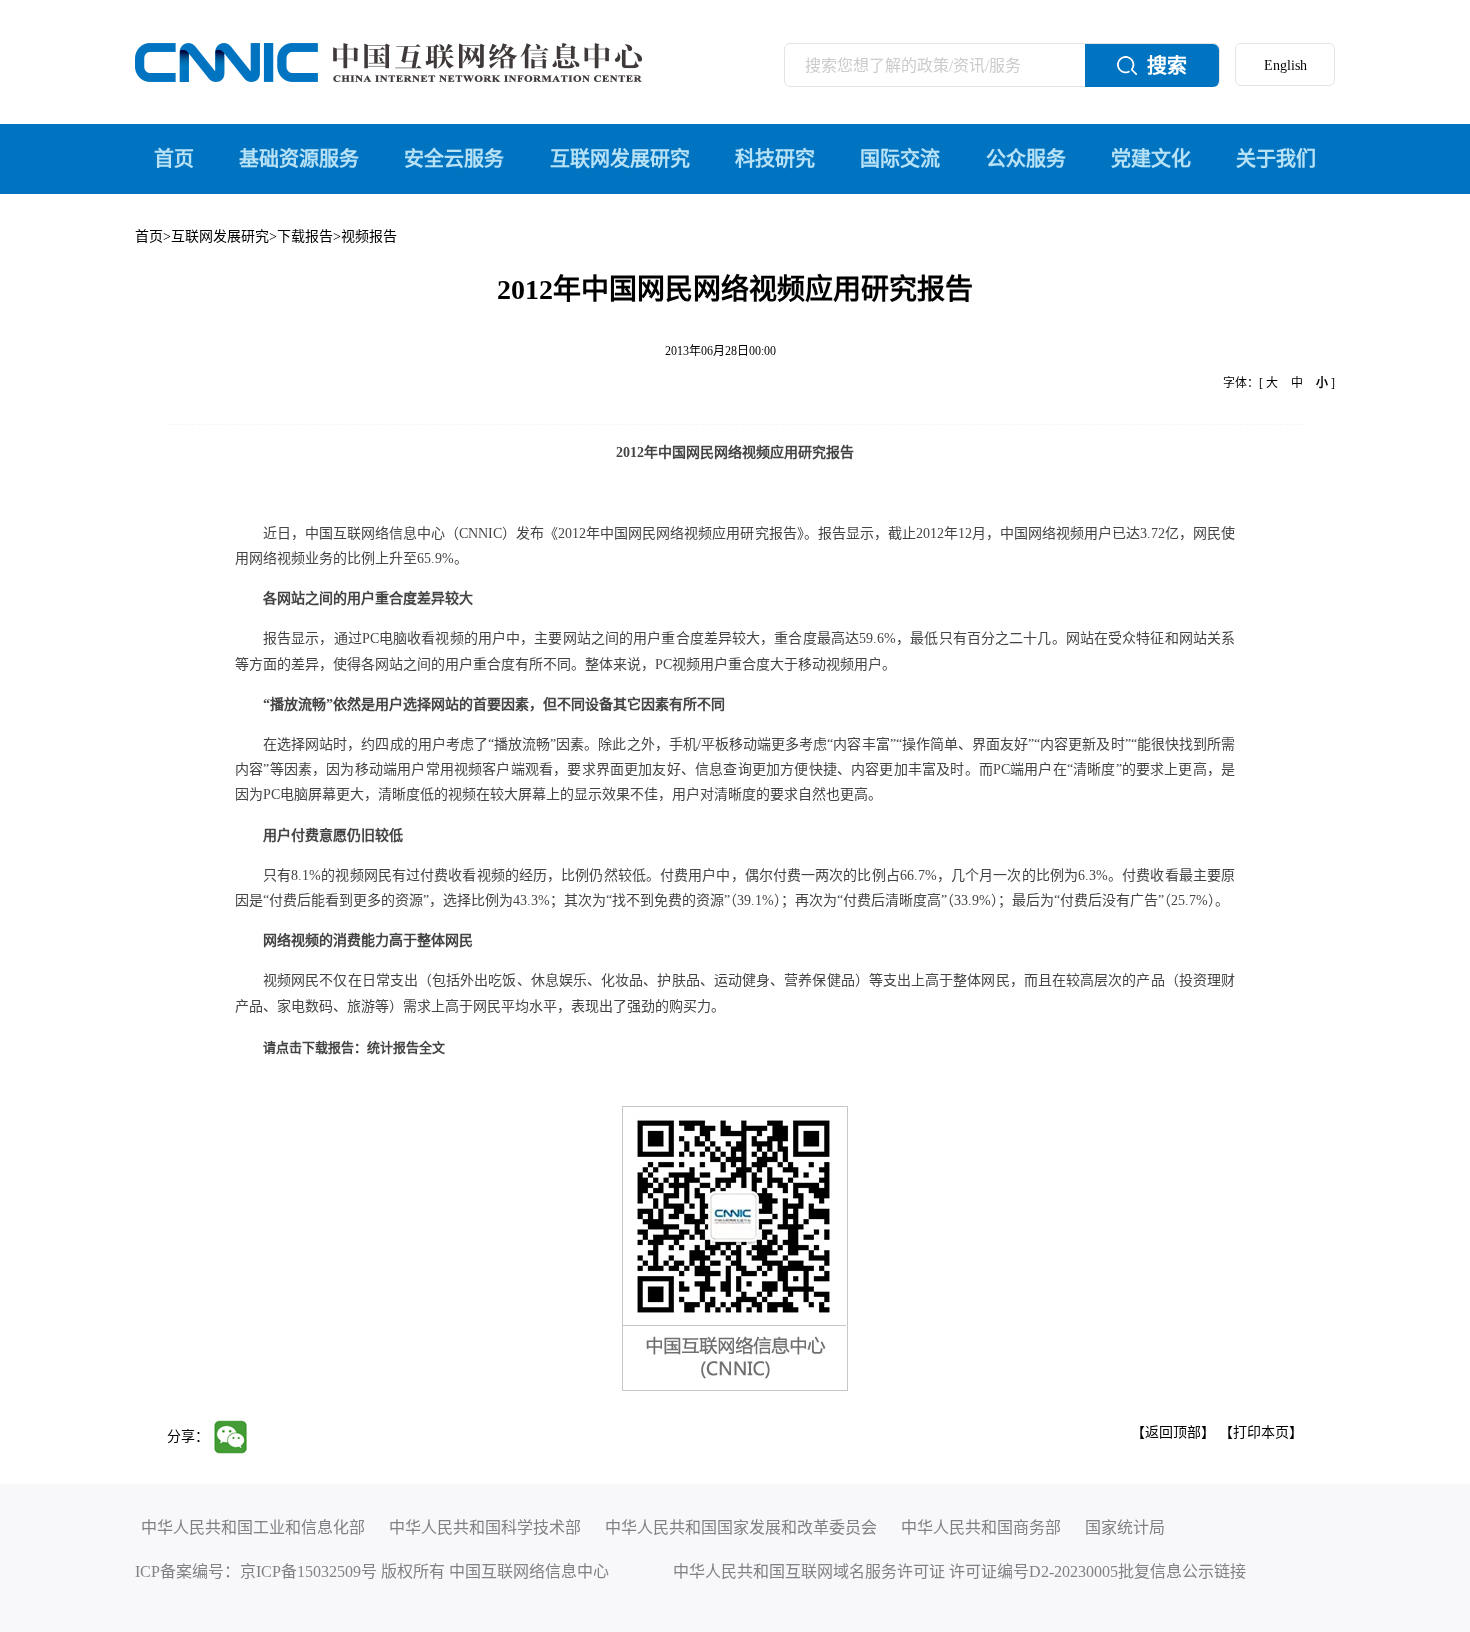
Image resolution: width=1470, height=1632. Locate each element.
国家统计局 (1125, 1527)
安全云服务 (454, 159)
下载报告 (305, 236)
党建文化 (1151, 159)
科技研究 (775, 159)
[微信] (235, 1435)
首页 (174, 159)
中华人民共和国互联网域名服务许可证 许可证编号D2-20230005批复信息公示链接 (959, 1571)
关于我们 (1276, 159)
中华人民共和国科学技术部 (485, 1527)
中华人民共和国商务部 (981, 1527)
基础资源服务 (299, 159)
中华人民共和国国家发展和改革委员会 (741, 1527)
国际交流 (900, 159)
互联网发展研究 (620, 159)
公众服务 (1026, 159)
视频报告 (369, 236)
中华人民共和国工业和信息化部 (253, 1527)
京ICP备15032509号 (308, 1571)
